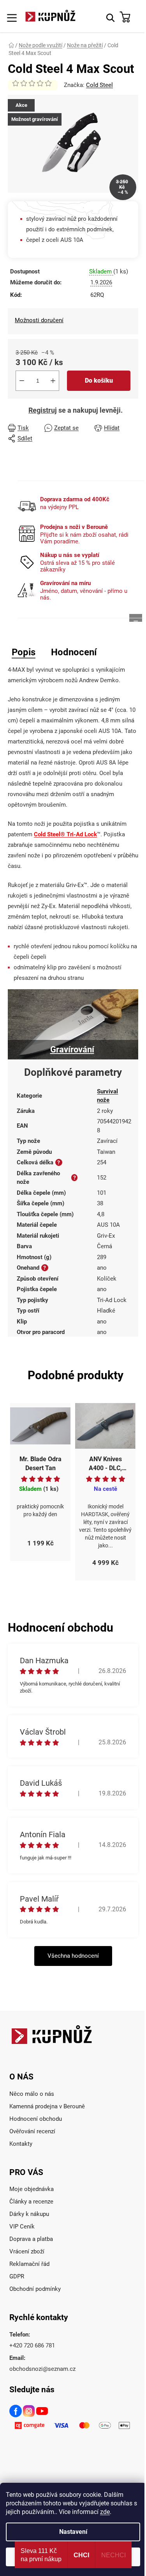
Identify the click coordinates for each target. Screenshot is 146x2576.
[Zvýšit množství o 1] (53, 381)
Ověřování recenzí (32, 2131)
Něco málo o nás (32, 2094)
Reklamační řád (29, 2264)
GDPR (17, 2276)
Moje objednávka (32, 2189)
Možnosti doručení (39, 320)
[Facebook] (16, 2412)
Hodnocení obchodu (36, 2119)
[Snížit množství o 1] (22, 381)
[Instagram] (29, 2412)
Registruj (43, 410)
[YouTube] (42, 2412)
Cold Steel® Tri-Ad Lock (65, 834)
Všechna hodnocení (73, 1956)
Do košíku (99, 381)
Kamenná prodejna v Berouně (47, 2106)
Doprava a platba (31, 2239)
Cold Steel (99, 85)
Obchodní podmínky (35, 2289)
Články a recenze (31, 2202)
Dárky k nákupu (29, 2214)
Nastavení (73, 2532)
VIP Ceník (22, 2227)
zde (105, 2512)
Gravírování (72, 1049)
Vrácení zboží (27, 2251)
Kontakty (21, 2144)
